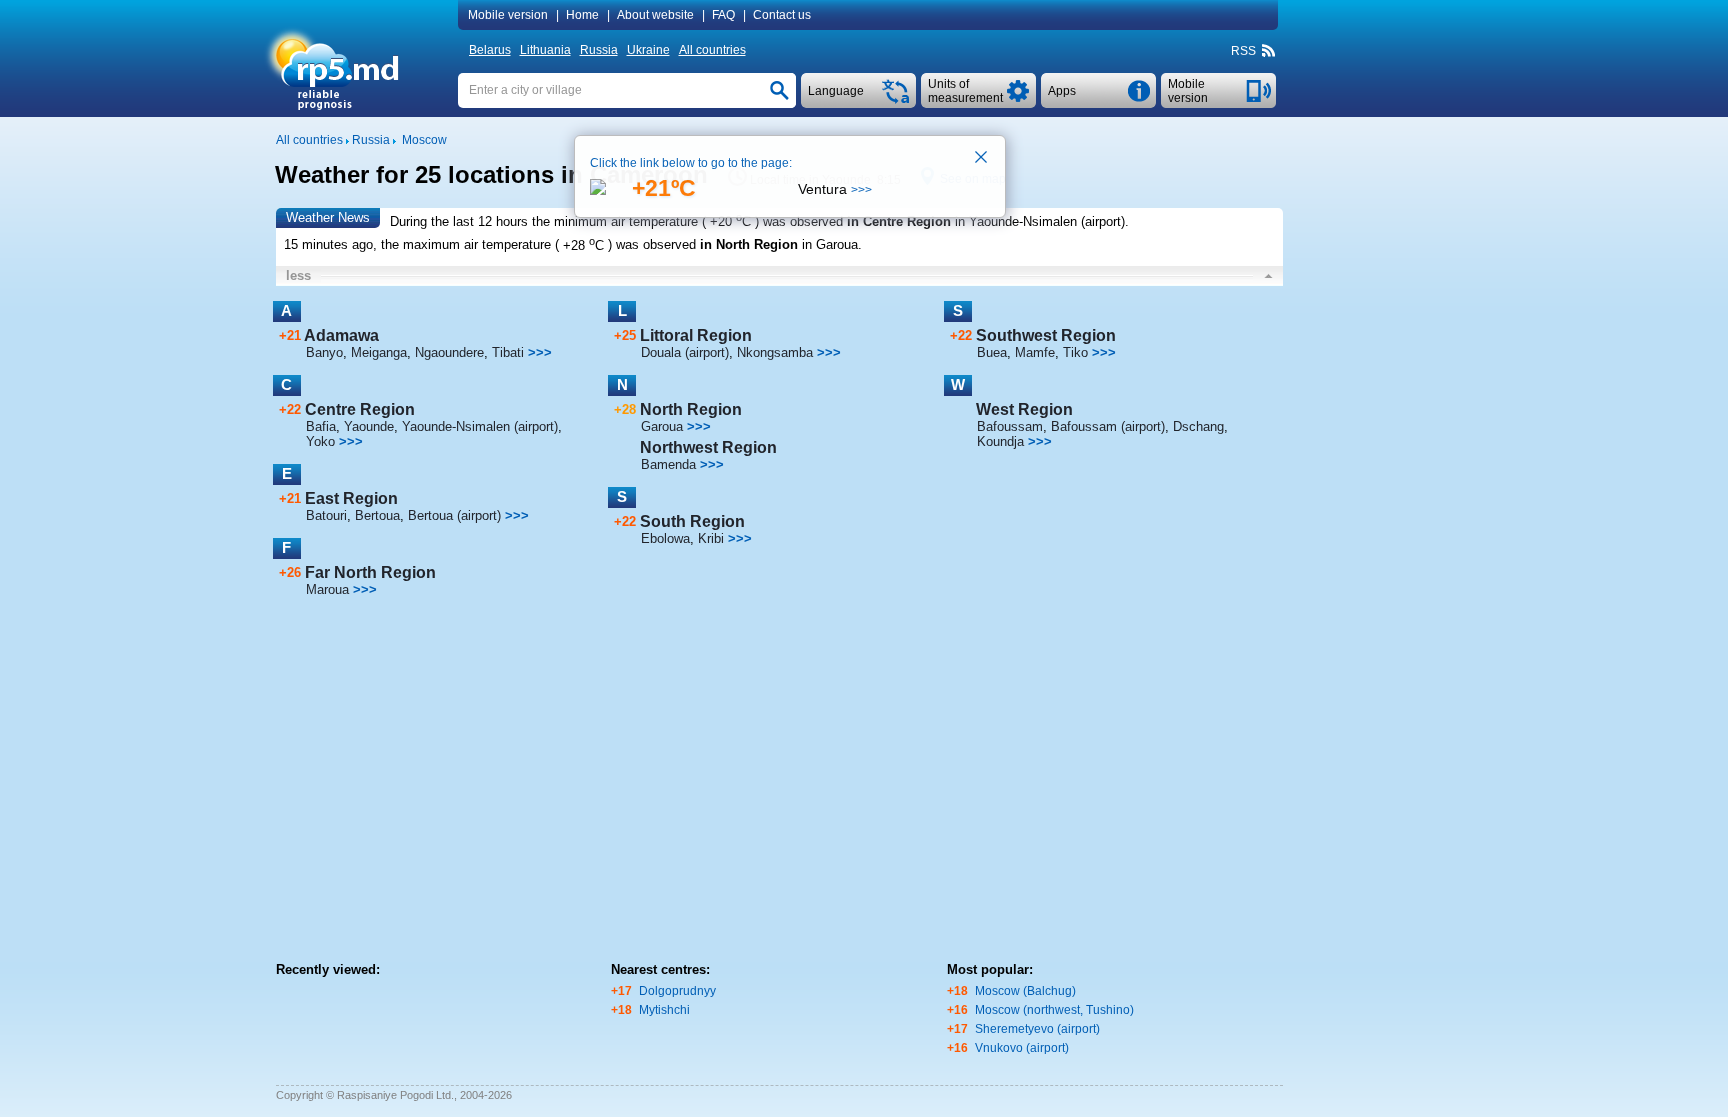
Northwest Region (708, 447)
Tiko (1075, 352)
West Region (1024, 409)
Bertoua (377, 515)
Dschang (1198, 426)
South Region (692, 521)
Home (582, 15)
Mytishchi (664, 1010)
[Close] (982, 159)
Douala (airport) (685, 352)
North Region (691, 409)
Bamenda (668, 464)
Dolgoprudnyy (677, 991)
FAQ (723, 15)
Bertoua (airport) (454, 515)
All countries (712, 50)
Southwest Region (1046, 335)
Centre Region (360, 409)
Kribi (711, 538)
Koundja (1000, 441)
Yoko (320, 441)
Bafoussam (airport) (1108, 426)
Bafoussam (1010, 426)
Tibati (508, 352)
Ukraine (648, 50)
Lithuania (545, 50)
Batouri (326, 515)
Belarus (490, 50)
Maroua (327, 589)
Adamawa (341, 335)
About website (655, 15)
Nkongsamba (775, 352)
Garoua (662, 426)
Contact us (782, 15)
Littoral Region (696, 335)
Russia (599, 50)
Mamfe (1035, 352)
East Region (351, 498)
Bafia (321, 426)
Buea (992, 352)
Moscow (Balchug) (1025, 991)
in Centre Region (899, 221)
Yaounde (369, 426)
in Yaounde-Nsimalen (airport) (1040, 221)
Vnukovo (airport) (1022, 1048)
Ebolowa (665, 538)
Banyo (324, 352)
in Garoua (830, 245)
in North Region (749, 245)
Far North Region (370, 572)
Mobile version (508, 15)
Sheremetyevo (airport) (1037, 1029)
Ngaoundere (449, 352)
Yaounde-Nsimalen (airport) (480, 426)
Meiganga (379, 352)
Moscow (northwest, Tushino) (1054, 1010)
